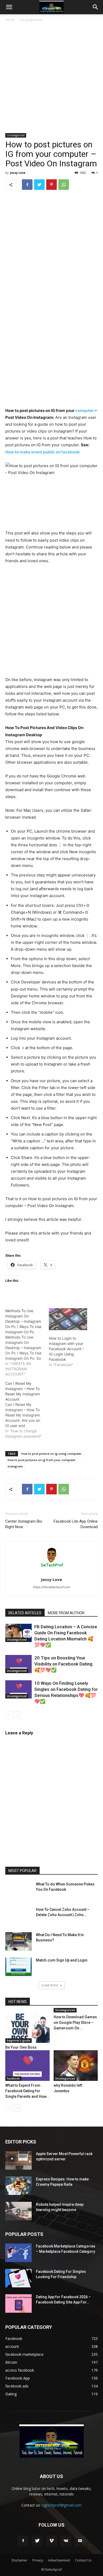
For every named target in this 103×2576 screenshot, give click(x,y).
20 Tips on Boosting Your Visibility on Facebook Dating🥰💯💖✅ (63, 1664)
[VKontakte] (66, 2541)
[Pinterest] (51, 185)
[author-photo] (51, 1572)
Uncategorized (31, 20)
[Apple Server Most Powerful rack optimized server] (18, 2160)
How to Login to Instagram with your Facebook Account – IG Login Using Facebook (67, 1349)
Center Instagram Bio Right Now (24, 1524)
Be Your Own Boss (21, 2047)
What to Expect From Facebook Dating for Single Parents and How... (27, 2091)
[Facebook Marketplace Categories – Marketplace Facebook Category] (18, 2253)
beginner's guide (18, 2040)
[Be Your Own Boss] (27, 2028)
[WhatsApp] (64, 185)
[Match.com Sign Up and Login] (18, 1967)
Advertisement (59, 2560)
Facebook (13, 2078)
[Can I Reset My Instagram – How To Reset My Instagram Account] (27, 1410)
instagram (15, 1466)
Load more (50, 1985)
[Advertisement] (51, 79)
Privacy (38, 2560)
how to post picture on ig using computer (51, 1454)
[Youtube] (80, 2541)
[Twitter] (39, 185)
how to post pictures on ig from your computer (42, 1460)
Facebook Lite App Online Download (76, 1524)
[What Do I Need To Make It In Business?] (18, 1941)
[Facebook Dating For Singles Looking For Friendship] (18, 2278)
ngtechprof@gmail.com (62, 2505)
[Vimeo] (51, 2541)
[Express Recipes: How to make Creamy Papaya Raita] (18, 2186)
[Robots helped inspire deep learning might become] (18, 2211)
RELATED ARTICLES (25, 1613)
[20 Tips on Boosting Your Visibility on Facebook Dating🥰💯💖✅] (18, 1664)
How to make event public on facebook (43, 452)
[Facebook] (27, 185)
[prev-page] (9, 1715)
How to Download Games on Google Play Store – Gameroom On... (75, 2023)
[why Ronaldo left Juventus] (76, 2065)
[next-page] (17, 1715)
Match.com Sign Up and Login (62, 1960)
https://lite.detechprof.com (52, 1587)
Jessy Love (18, 173)
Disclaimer (20, 2560)
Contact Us (83, 2560)
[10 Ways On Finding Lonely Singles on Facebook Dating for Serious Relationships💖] (18, 1689)
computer (85, 410)
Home (10, 20)
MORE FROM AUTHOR (66, 1613)
